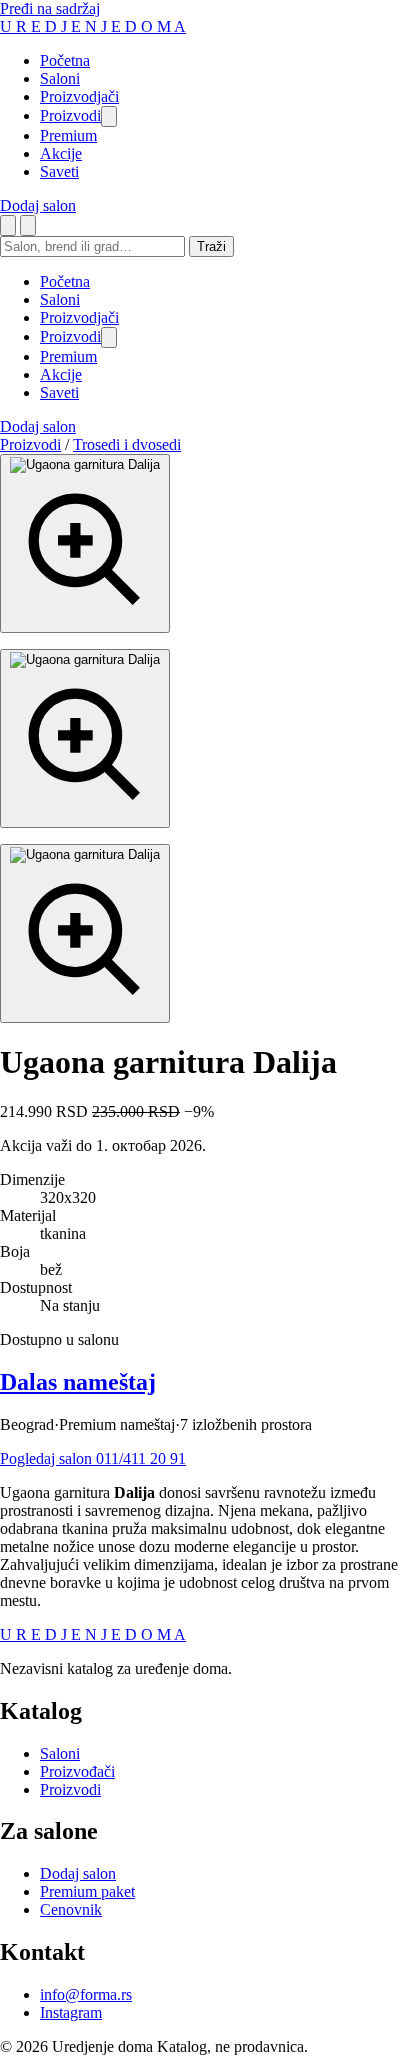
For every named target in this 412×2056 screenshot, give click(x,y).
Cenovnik (71, 1909)
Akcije (61, 153)
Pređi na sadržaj (50, 8)
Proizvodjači (79, 96)
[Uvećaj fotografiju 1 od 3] (85, 543)
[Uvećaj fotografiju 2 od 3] (85, 738)
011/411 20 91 (141, 1458)
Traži (211, 246)
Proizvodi (70, 115)
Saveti (59, 171)
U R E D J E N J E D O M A (93, 26)
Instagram (71, 2012)
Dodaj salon (38, 205)
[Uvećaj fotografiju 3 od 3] (85, 933)
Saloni (60, 78)
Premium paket (87, 1891)
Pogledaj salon (48, 1458)
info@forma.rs (86, 1994)
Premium (68, 135)
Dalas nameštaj (78, 1382)
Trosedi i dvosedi (127, 444)
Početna (65, 60)
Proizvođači (77, 1771)
